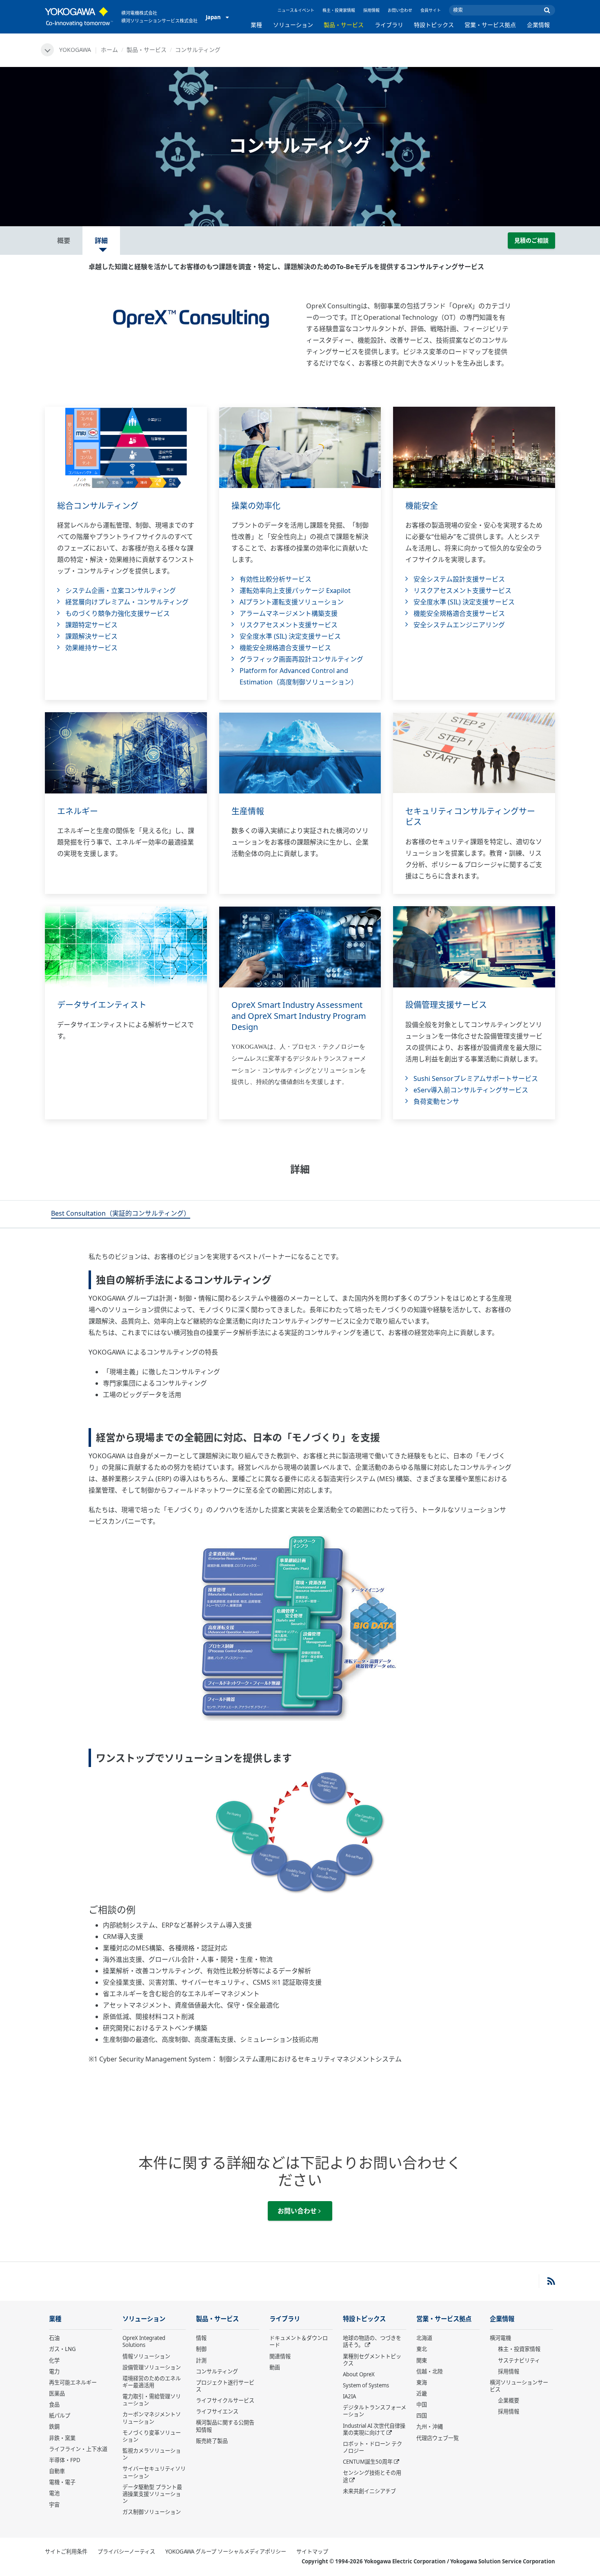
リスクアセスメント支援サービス (289, 625)
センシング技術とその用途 (372, 2476)
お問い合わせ (400, 10)
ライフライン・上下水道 (78, 2449)
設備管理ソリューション (152, 2367)
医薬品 (57, 2393)
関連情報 (280, 2356)
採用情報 (371, 10)
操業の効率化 (256, 506)
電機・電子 (62, 2482)
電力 (54, 2371)
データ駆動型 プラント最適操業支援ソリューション (152, 2494)
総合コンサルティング (98, 506)
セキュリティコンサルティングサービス (470, 817)
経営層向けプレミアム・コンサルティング (127, 602)
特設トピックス (434, 25)
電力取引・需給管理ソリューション (152, 2400)
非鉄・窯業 (62, 2438)
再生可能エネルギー (73, 2382)
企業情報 (538, 25)
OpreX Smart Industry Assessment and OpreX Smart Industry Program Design (299, 1016)
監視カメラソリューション (152, 2454)
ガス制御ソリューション (152, 2512)
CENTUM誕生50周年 (368, 2462)
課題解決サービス (91, 636)
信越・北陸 (430, 2371)
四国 (422, 2416)
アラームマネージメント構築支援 (289, 613)
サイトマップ (312, 2551)
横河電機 (500, 2338)
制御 (201, 2349)
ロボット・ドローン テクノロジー (372, 2447)
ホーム (109, 50)
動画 (275, 2367)
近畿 (422, 2393)
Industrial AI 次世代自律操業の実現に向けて (374, 2429)
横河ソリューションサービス (519, 2386)
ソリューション (293, 25)
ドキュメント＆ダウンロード (299, 2341)
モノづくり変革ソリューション (152, 2436)
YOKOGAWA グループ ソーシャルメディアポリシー (226, 2551)
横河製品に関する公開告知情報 (225, 2426)
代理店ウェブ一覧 (438, 2438)
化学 (54, 2360)
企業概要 (509, 2400)
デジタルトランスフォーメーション (374, 2411)
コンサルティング (217, 2371)
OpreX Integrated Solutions (144, 2341)
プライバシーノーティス (126, 2551)
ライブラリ (389, 25)
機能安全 (422, 506)
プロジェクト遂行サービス (225, 2386)
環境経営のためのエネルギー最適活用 (152, 2382)
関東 (422, 2360)
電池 (54, 2493)
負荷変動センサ (436, 1101)
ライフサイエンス (217, 2411)
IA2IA (349, 2396)
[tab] (121, 1214)
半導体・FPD (65, 2460)
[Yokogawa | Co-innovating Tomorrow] (79, 17)
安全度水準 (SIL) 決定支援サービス (290, 636)
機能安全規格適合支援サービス (285, 648)
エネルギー (78, 811)
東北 (422, 2349)
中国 (422, 2404)
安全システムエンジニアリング (459, 625)
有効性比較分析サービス (276, 579)
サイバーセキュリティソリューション (154, 2472)
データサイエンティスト (102, 1005)
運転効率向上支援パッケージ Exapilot (295, 591)
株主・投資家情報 (339, 10)
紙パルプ (60, 2416)
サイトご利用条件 (66, 2551)
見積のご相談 (531, 240)
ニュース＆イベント (296, 10)
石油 (54, 2338)
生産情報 (248, 811)
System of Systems (366, 2385)
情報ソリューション (146, 2356)
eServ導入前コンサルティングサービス (471, 1090)
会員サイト (431, 10)
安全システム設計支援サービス (459, 579)
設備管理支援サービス (446, 1005)
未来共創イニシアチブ (369, 2491)
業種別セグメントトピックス (372, 2360)
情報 (201, 2338)
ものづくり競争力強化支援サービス (118, 613)
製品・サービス (344, 25)
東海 (422, 2382)
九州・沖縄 (430, 2427)
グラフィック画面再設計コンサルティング (301, 659)
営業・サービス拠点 (490, 25)
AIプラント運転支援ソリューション (292, 602)
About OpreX (359, 2374)
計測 (201, 2360)
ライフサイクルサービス (225, 2400)
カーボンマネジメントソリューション (152, 2418)
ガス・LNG (62, 2349)
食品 (54, 2404)
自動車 (57, 2471)
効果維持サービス (91, 648)
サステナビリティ (519, 2360)
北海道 (424, 2338)
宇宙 (54, 2505)
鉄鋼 (54, 2427)
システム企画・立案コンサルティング (121, 591)
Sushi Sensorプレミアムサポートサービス (476, 1079)
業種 (256, 25)
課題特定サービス (91, 625)
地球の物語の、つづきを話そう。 (372, 2341)
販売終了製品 (212, 2441)
